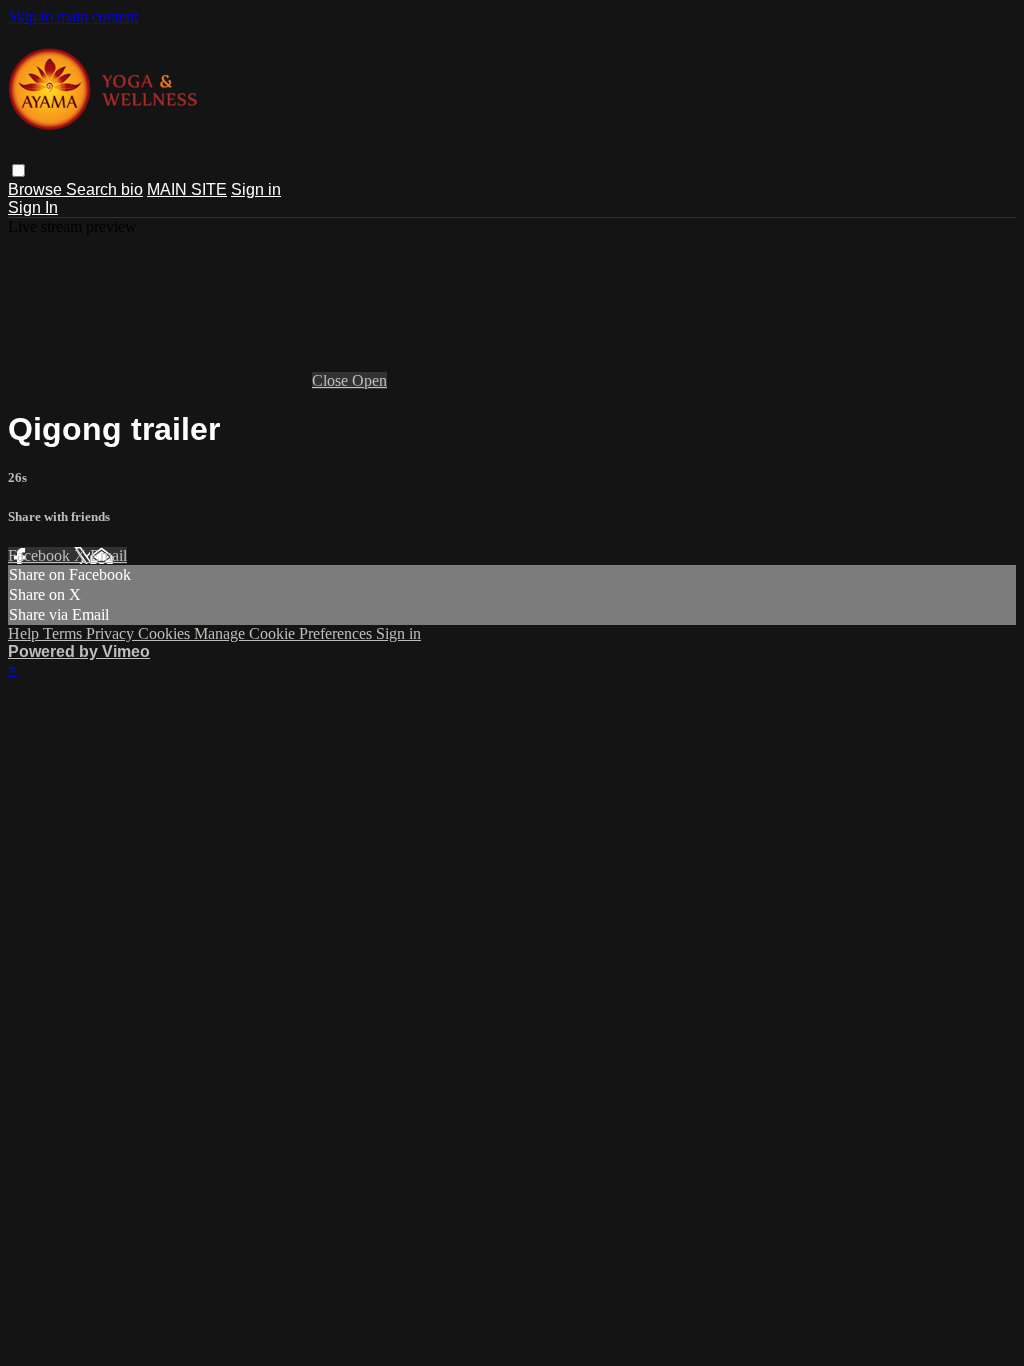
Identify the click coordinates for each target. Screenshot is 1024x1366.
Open (369, 380)
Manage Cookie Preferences (285, 633)
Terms (64, 633)
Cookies (166, 633)
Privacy (112, 633)
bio (132, 189)
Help (25, 633)
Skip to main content (73, 16)
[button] (18, 170)
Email (108, 555)
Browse (37, 189)
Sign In (33, 207)
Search (93, 189)
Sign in (256, 189)
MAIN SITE (187, 189)
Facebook (41, 555)
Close (332, 380)
